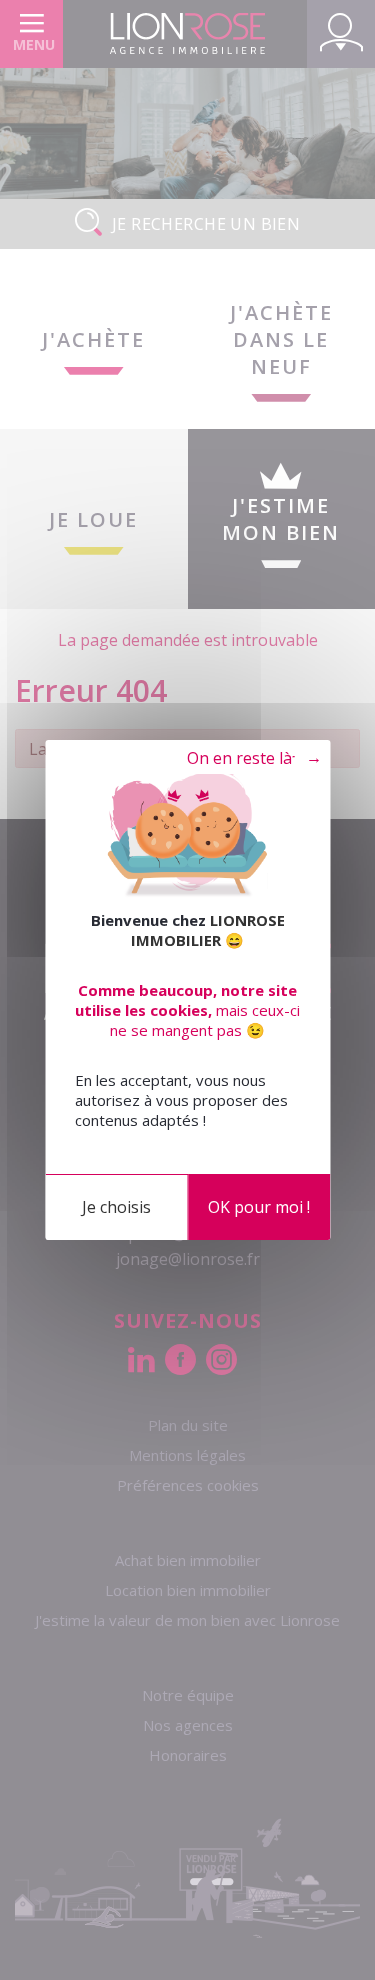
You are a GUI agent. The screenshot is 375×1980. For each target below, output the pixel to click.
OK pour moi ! (259, 1207)
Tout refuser (244, 759)
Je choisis (116, 1207)
